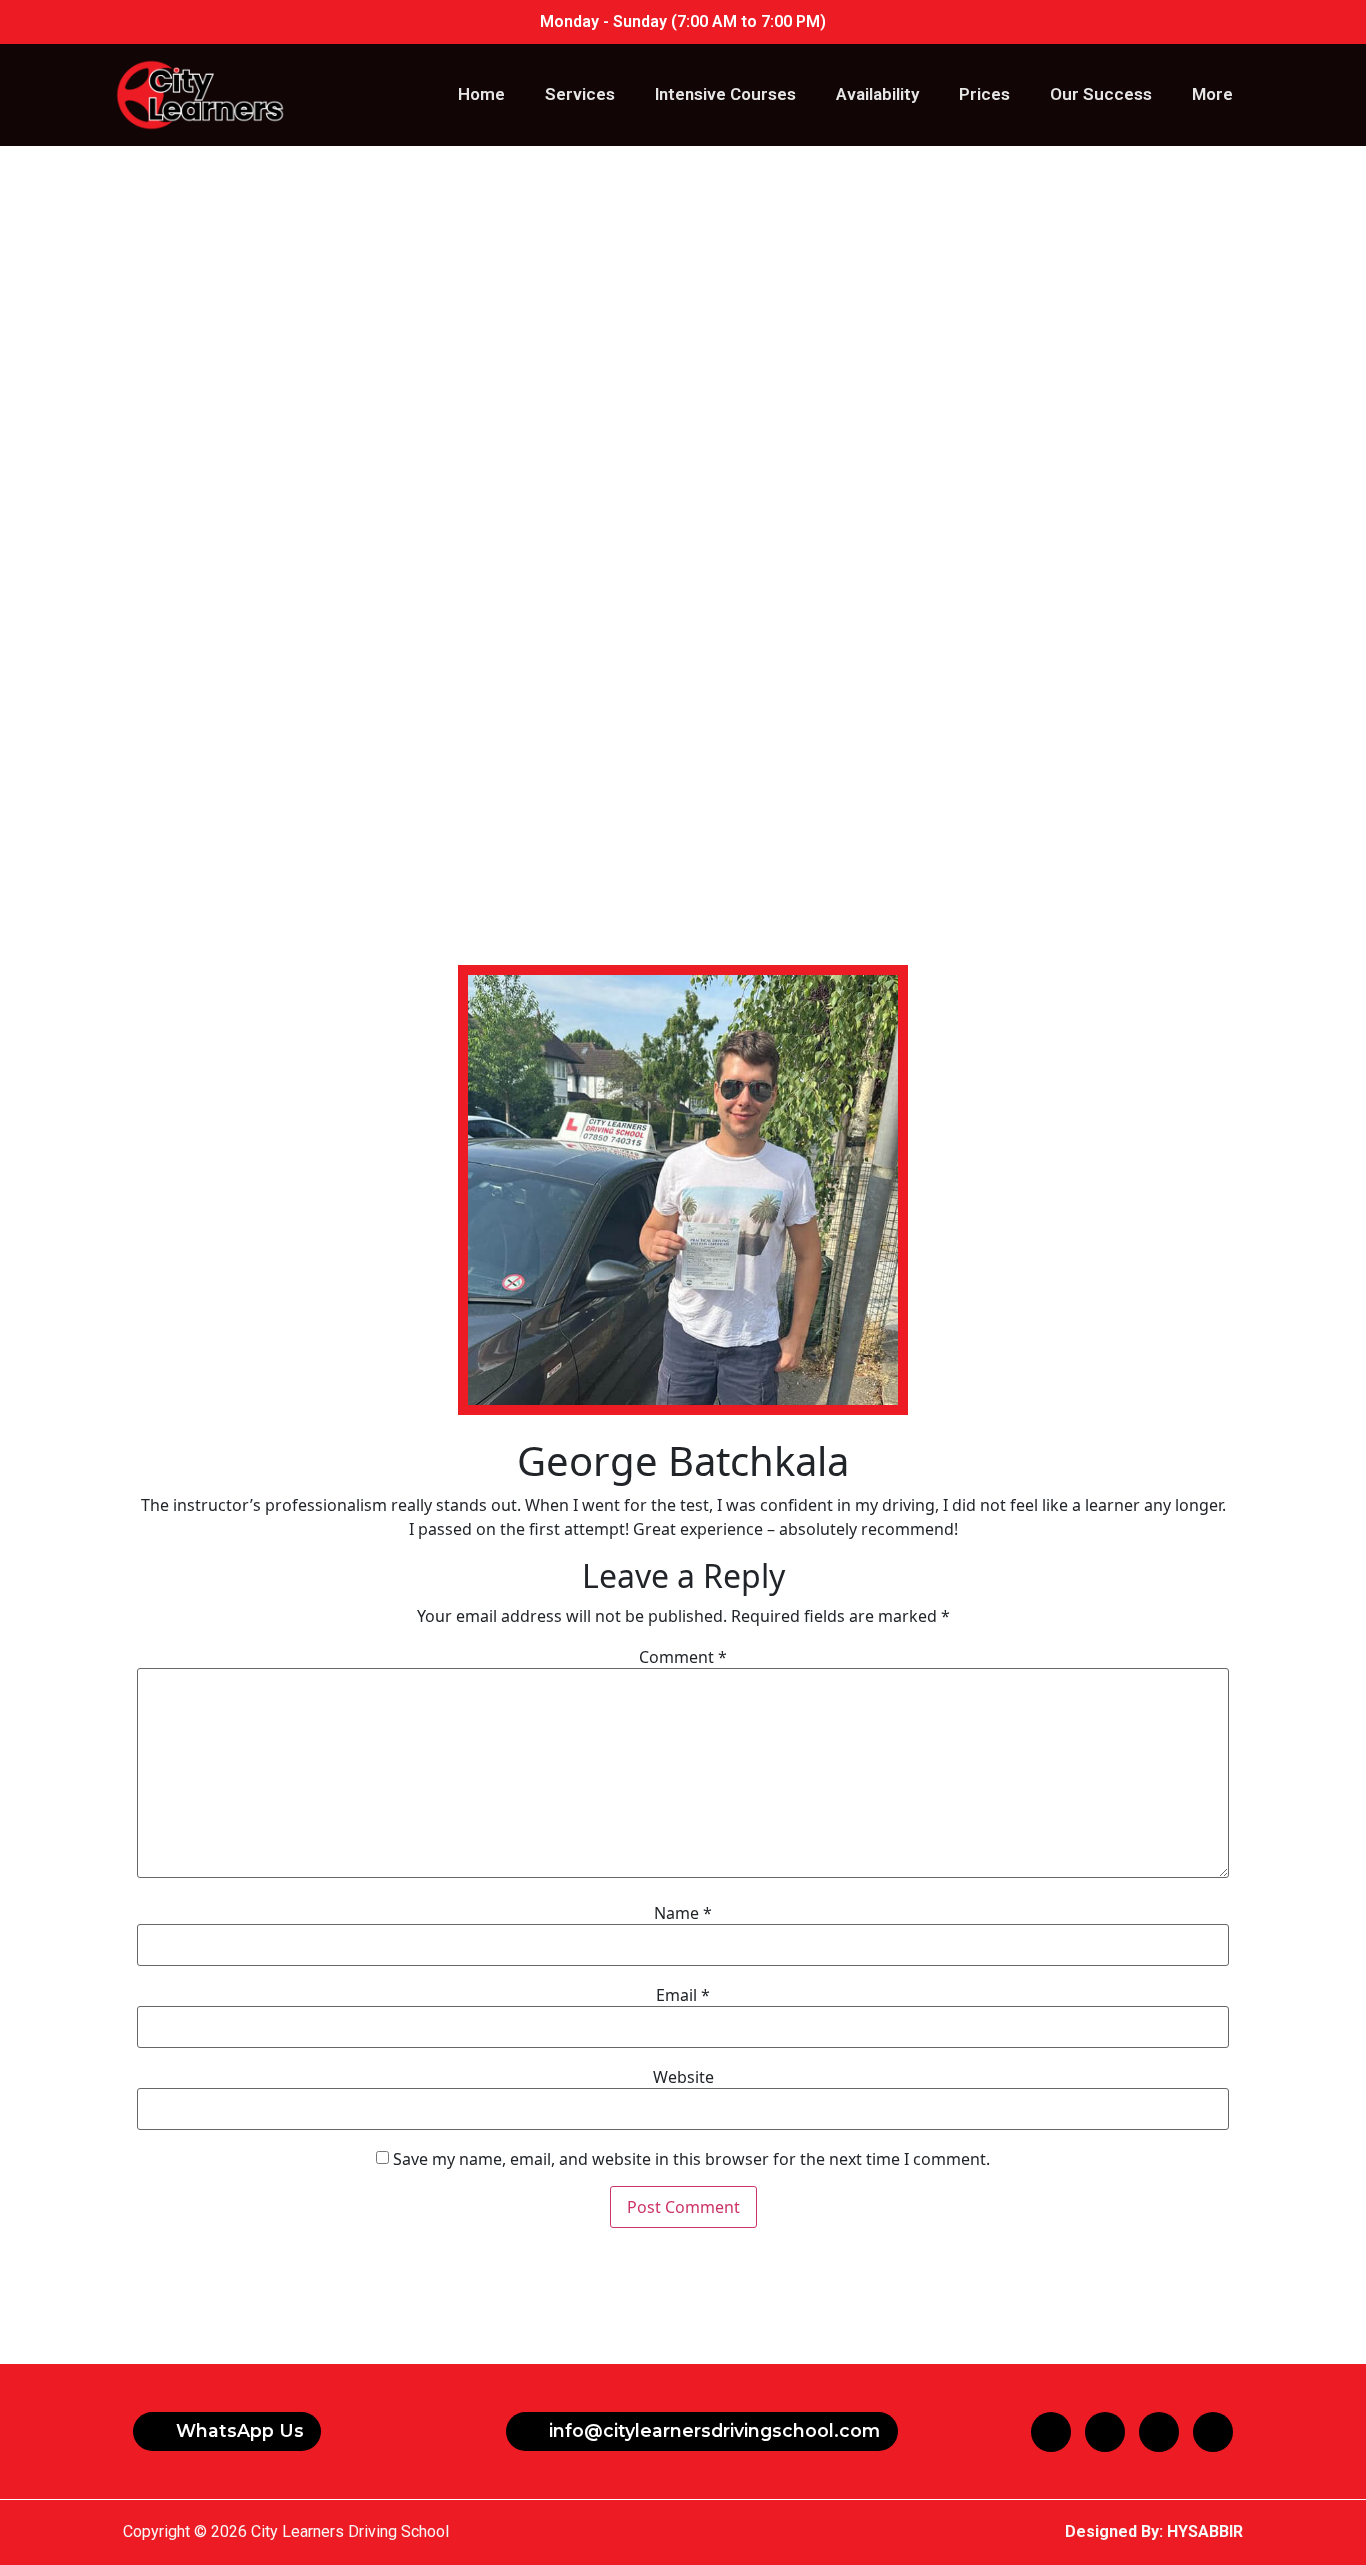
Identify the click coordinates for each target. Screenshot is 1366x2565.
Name (683, 1913)
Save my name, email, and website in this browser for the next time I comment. (691, 2159)
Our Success (1101, 94)
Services (580, 94)
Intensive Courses (725, 94)
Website (683, 2077)
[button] (227, 2432)
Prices (984, 94)
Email (683, 1995)
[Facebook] (1051, 2432)
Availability (877, 94)
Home (481, 94)
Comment (683, 1657)
